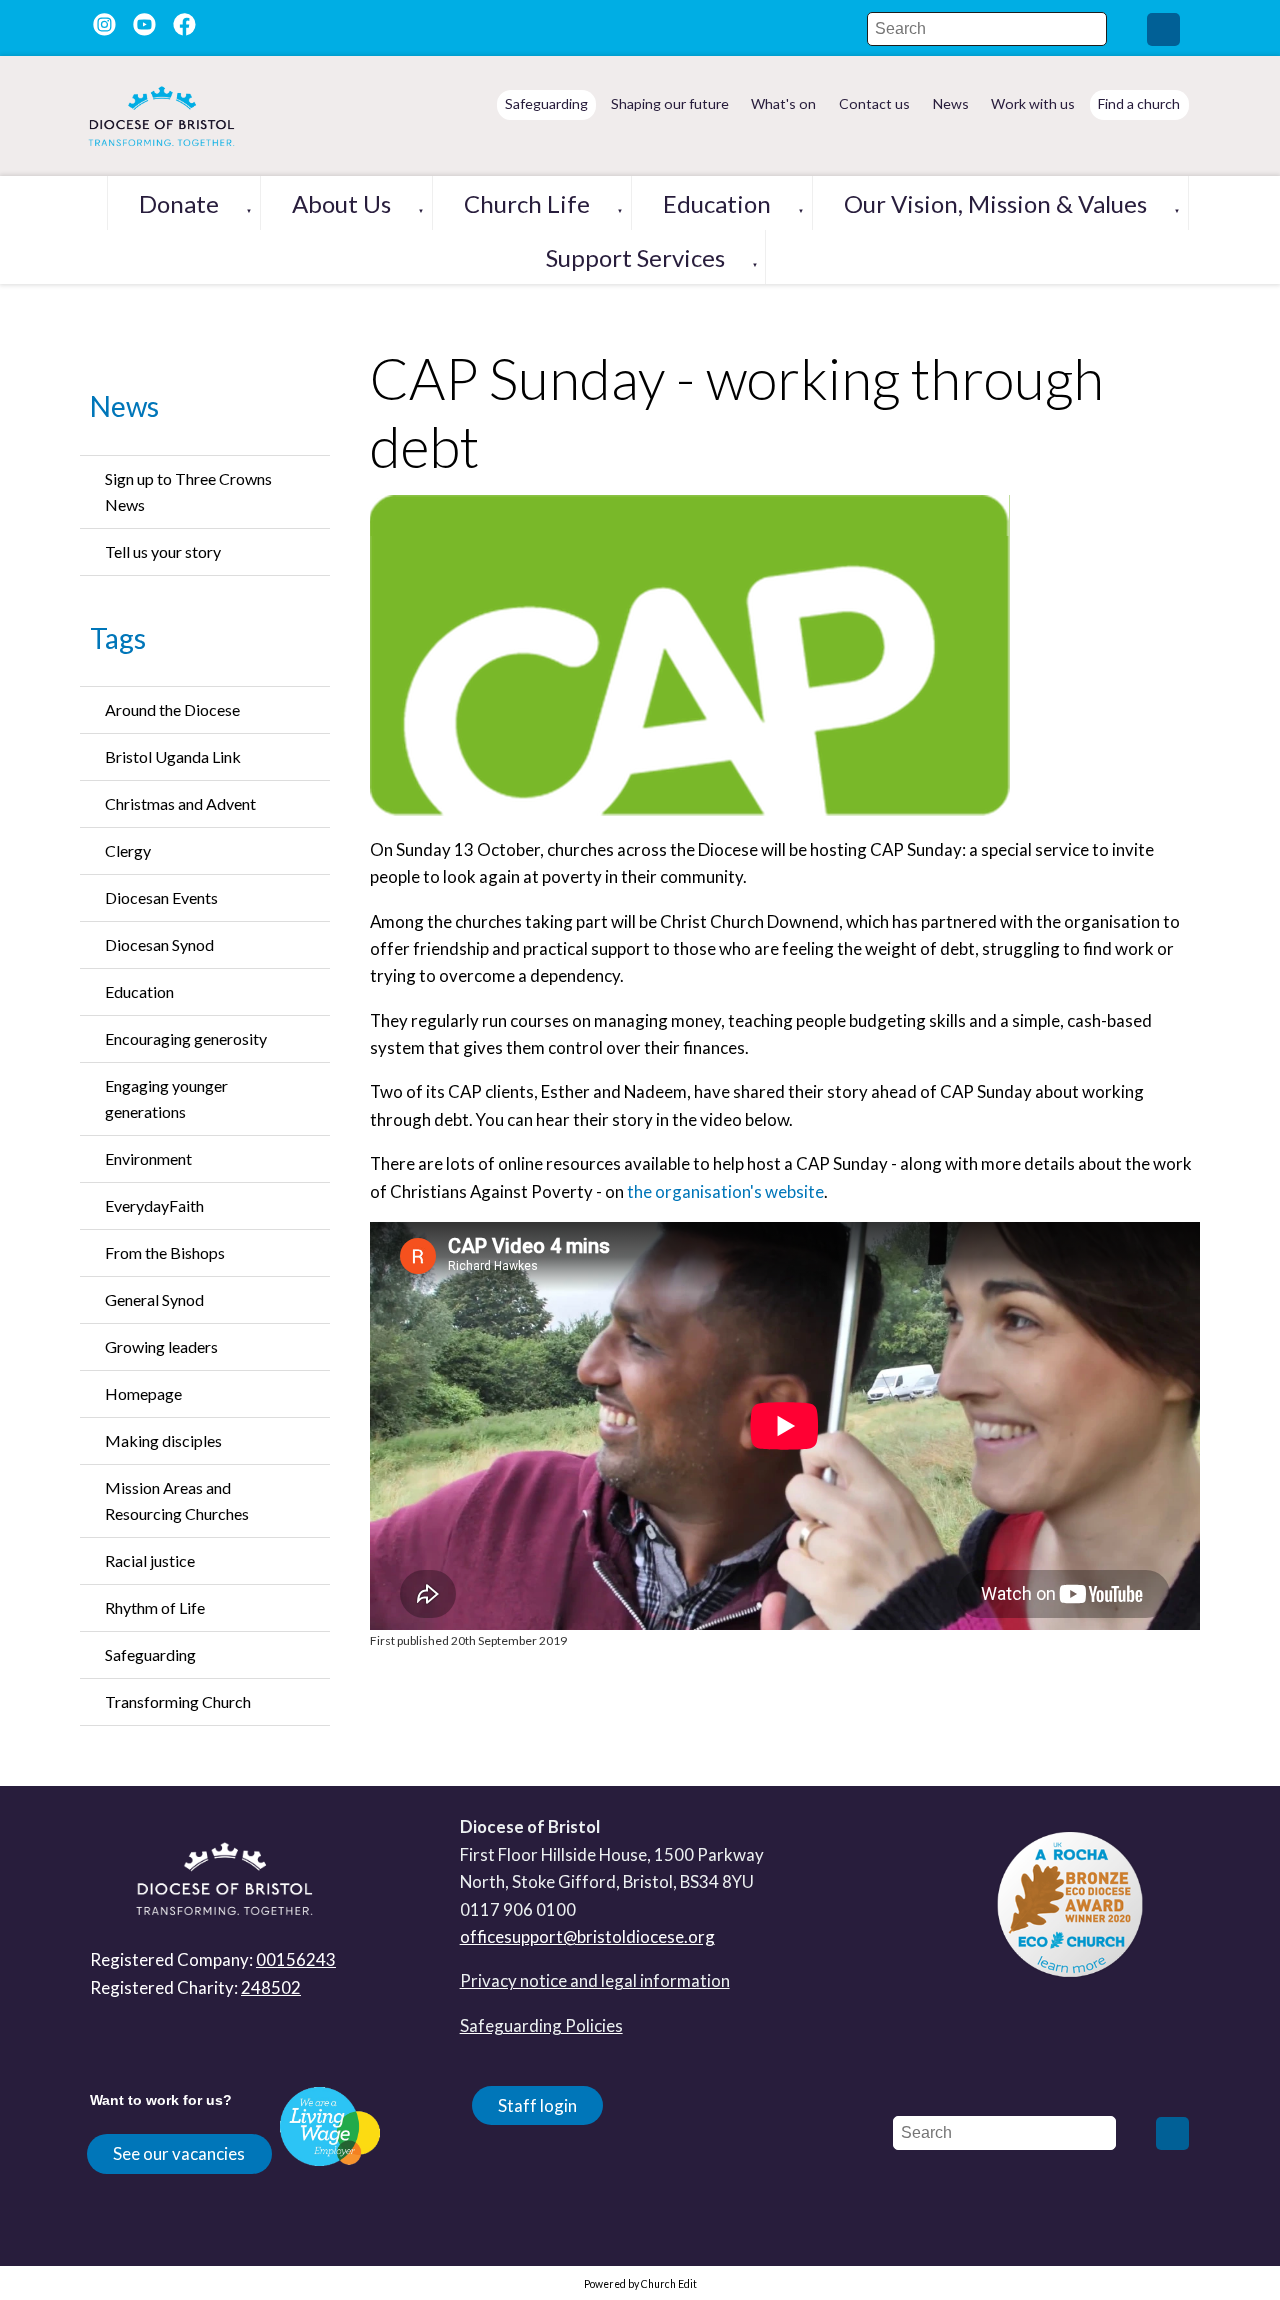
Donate (179, 203)
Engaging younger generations (166, 1098)
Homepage (143, 1393)
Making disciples (163, 1440)
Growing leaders (161, 1346)
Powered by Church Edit (640, 2284)
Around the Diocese (172, 709)
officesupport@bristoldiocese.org (587, 1936)
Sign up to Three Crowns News (188, 491)
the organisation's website (725, 1191)
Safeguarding (150, 1654)
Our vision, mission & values (995, 203)
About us (341, 203)
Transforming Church (178, 1701)
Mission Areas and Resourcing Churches (177, 1500)
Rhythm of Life (155, 1607)
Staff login (537, 2105)
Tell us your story (163, 551)
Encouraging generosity (186, 1038)
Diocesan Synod (159, 944)
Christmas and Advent (180, 803)
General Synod (154, 1299)
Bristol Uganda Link (173, 756)
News (124, 406)
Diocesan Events (161, 897)
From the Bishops (165, 1252)
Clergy (128, 850)
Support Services (635, 257)
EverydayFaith (154, 1205)
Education (717, 203)
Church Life (527, 203)
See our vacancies (179, 2153)
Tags (118, 638)
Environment (148, 1158)
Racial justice (150, 1560)
